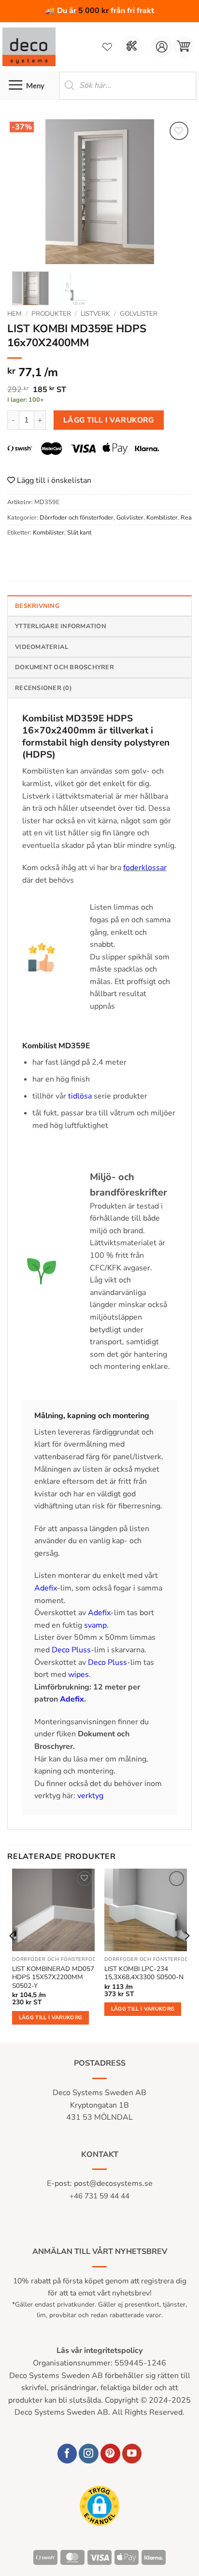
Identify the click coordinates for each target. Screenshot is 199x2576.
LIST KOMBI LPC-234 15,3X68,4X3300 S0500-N (144, 1973)
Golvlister (139, 314)
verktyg (90, 1796)
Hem (14, 314)
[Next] (176, 192)
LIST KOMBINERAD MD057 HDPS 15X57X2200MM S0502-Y (53, 1978)
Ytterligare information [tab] (61, 626)
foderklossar (145, 868)
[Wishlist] (107, 47)
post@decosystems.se (113, 2183)
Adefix (46, 1588)
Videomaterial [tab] (42, 647)
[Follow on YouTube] (132, 2454)
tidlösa (80, 1096)
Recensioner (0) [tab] (43, 688)
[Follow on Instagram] (89, 2454)
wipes (78, 1675)
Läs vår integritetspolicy (99, 2351)
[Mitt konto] (162, 47)
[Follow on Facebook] (67, 2454)
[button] (183, 47)
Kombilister (162, 518)
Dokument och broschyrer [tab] (64, 667)
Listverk (95, 314)
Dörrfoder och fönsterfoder (77, 518)
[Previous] (23, 192)
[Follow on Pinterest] (110, 2454)
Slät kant (79, 533)
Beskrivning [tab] (37, 606)
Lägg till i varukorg (109, 420)
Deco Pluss (71, 1650)
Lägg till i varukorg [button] (51, 2018)
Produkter (51, 314)
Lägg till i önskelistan (53, 480)
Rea (186, 518)
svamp (95, 1625)
